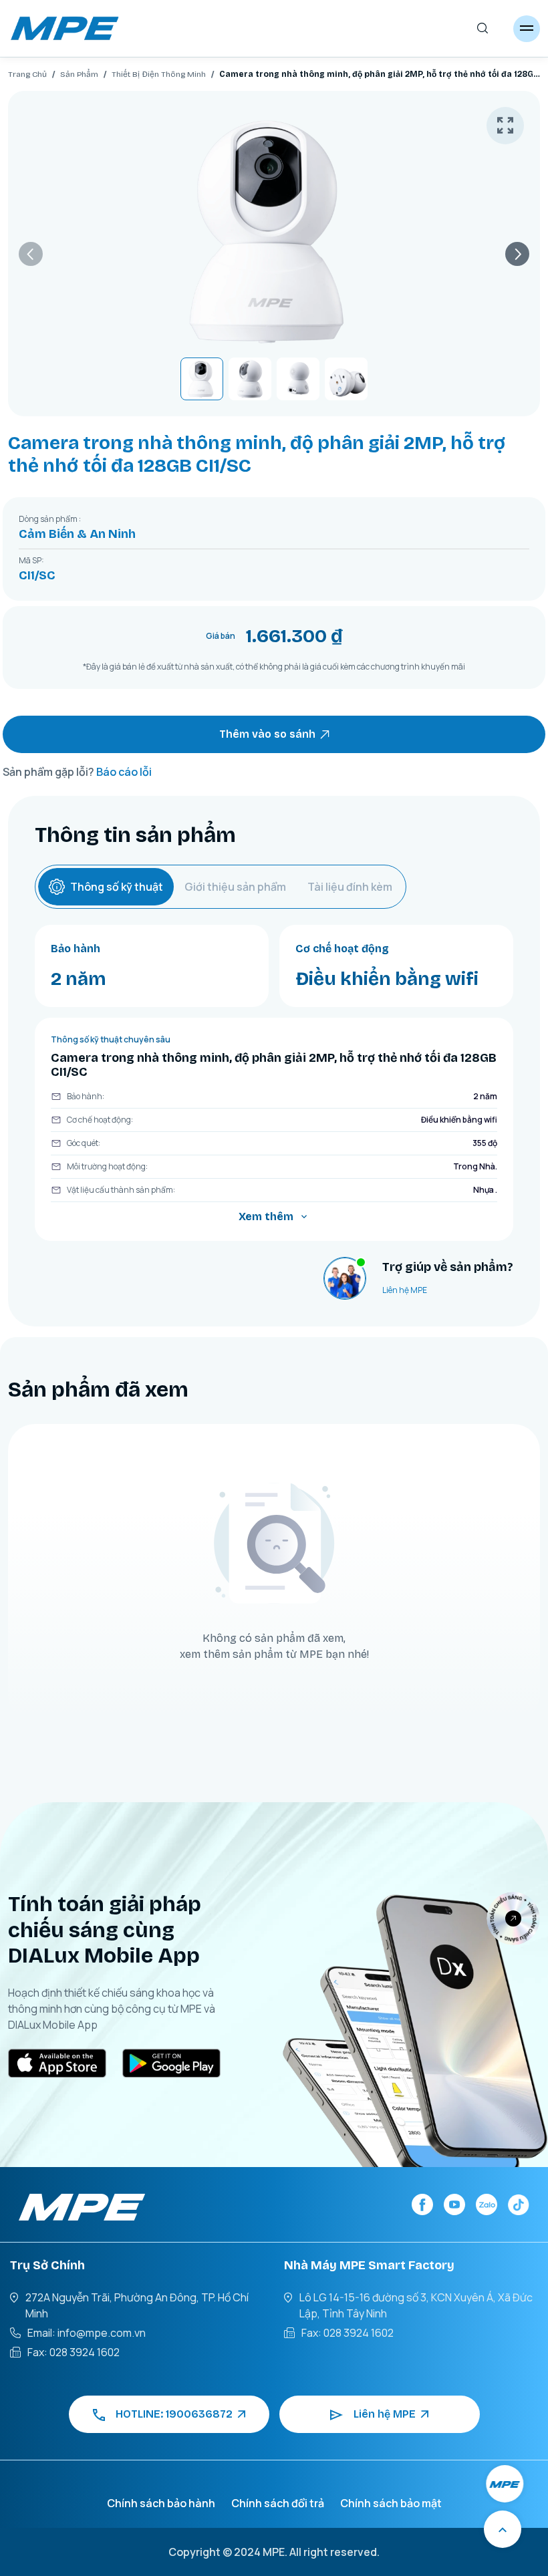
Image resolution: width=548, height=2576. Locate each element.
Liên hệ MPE (405, 1290)
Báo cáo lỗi (124, 772)
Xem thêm (266, 1217)
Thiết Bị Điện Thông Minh (159, 74)
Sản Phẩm (79, 74)
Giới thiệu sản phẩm (235, 887)
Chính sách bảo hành (161, 2503)
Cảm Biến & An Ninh (77, 534)
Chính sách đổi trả (278, 2503)
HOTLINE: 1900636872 (174, 2414)
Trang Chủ (27, 74)
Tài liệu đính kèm (350, 887)
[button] (31, 254)
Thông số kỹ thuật (117, 887)
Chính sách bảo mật (391, 2503)
